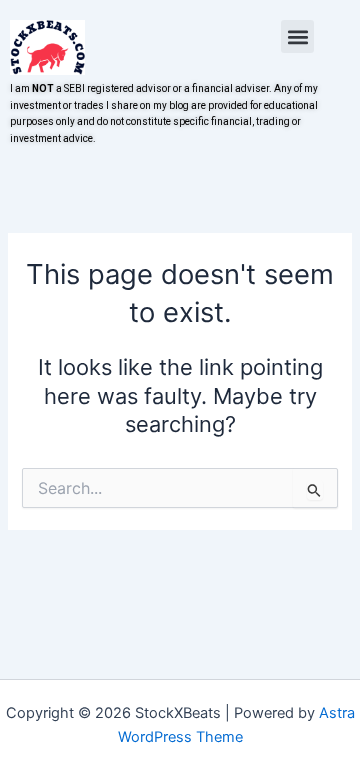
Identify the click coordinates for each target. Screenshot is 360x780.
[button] (297, 36)
